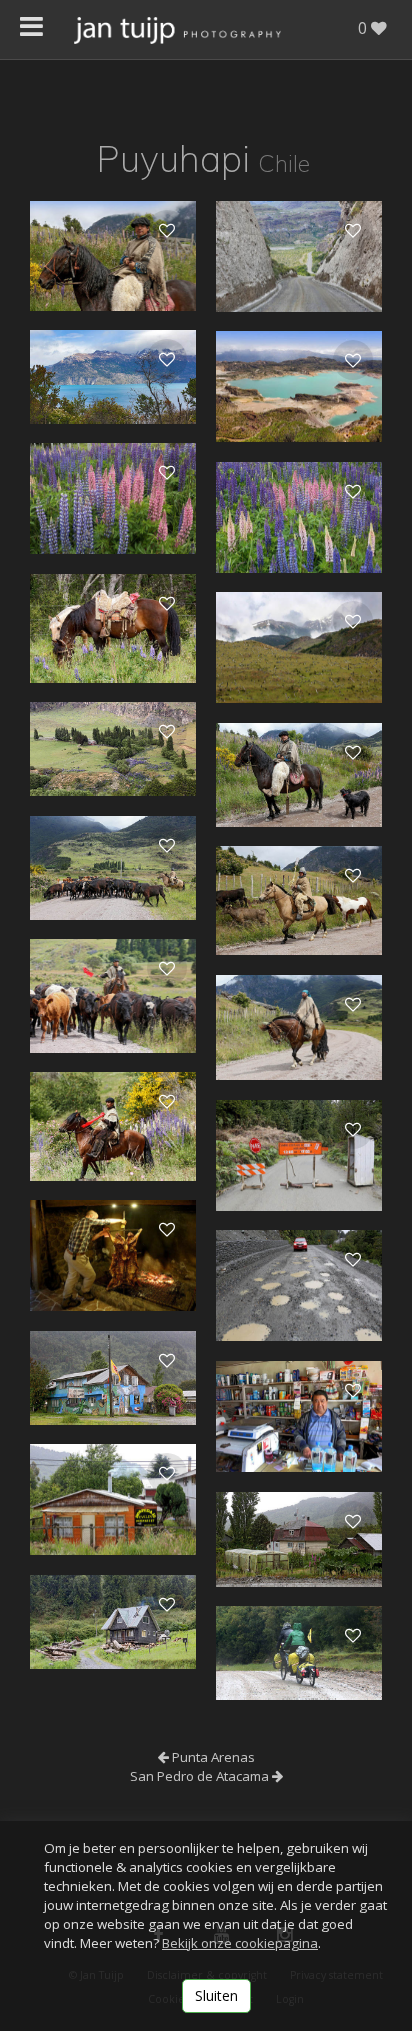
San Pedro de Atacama (201, 1776)
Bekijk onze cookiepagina (240, 1943)
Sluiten (216, 1995)
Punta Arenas (212, 1757)
